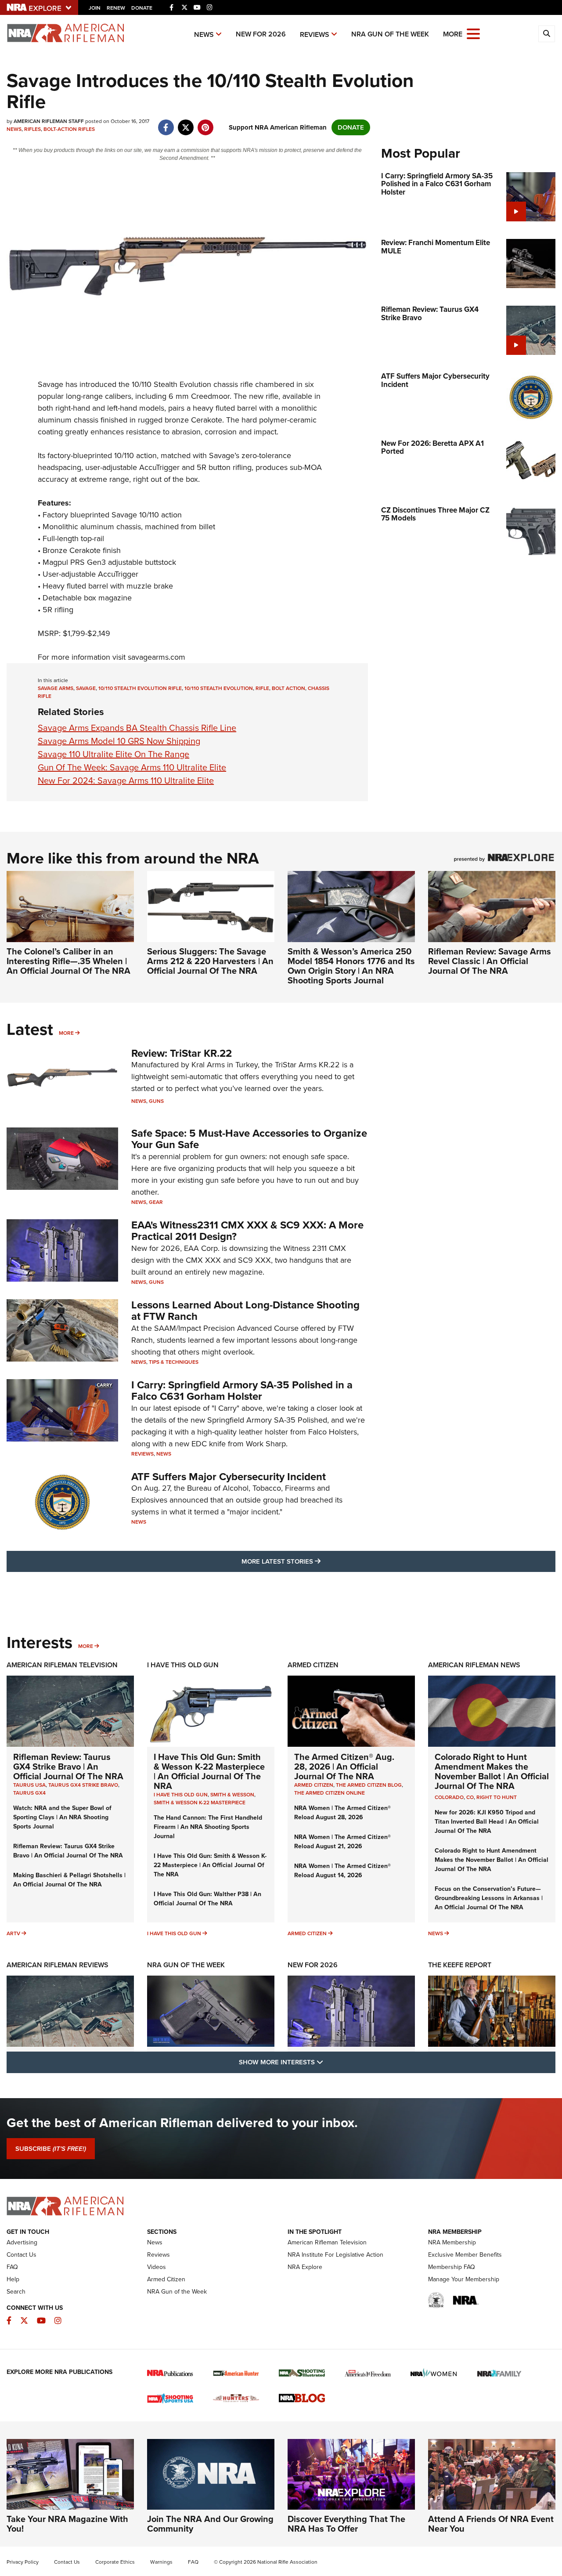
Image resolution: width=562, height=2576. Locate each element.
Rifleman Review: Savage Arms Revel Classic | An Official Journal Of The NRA (490, 961)
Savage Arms (56, 688)
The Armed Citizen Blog (369, 1785)
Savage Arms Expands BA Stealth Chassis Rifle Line (137, 728)
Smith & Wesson (232, 1795)
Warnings (161, 2562)
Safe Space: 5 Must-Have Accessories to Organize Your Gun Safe (249, 1139)
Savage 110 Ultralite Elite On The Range (113, 754)
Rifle (262, 688)
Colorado (449, 1797)
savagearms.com (157, 657)
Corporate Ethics (115, 2562)
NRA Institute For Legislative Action (335, 2255)
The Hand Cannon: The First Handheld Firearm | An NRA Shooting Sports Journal (208, 1827)
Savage (50, 384)
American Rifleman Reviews (58, 1965)
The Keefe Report (460, 1965)
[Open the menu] (473, 33)
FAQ (12, 2267)
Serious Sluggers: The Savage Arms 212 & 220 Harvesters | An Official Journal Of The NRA (210, 961)
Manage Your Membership (464, 2279)
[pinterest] (205, 123)
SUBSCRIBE (51, 2149)
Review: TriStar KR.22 (182, 1053)
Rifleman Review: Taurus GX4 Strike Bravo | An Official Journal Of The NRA (68, 1767)
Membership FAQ (452, 2267)
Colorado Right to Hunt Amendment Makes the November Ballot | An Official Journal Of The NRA (492, 1771)
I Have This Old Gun (183, 1665)
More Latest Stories (317, 1561)
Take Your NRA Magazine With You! (67, 2524)
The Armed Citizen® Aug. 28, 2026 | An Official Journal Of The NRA (344, 1767)
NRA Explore (305, 2267)
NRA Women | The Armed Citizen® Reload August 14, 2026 (342, 1871)
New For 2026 (261, 34)
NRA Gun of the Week (390, 34)
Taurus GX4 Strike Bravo (83, 1785)
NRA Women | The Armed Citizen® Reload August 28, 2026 (342, 1813)
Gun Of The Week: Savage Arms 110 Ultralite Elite (132, 767)
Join (95, 8)
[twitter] (186, 123)
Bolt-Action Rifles (69, 129)
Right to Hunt (497, 1797)
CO (470, 1797)
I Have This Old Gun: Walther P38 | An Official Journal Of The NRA (207, 1899)
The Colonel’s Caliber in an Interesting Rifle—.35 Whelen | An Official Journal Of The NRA (68, 961)
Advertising (22, 2242)
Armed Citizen (313, 1665)
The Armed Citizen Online (330, 1793)
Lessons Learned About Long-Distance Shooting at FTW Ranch (245, 1311)
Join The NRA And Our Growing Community (210, 2524)
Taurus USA (29, 1785)
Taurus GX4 (29, 1793)
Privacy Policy (23, 2562)
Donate (142, 8)
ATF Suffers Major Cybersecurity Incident (229, 1477)
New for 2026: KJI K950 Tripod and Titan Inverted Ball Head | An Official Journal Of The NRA (487, 1822)
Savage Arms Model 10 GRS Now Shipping (119, 741)
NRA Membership (452, 2242)
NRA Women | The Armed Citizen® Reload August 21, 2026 (342, 1842)
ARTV (13, 1933)
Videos (157, 2267)
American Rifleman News (474, 1665)
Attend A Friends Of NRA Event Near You (491, 2524)
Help (13, 2279)
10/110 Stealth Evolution (219, 688)
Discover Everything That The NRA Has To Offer (346, 2524)
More (66, 1033)
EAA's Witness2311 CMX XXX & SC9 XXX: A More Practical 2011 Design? (247, 1231)
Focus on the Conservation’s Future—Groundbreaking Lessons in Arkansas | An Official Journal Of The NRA (489, 1898)
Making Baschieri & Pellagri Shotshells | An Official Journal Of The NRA (69, 1880)
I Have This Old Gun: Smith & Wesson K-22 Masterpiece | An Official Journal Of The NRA (209, 1771)
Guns (156, 1101)
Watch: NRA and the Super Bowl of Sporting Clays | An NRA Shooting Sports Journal (62, 1817)
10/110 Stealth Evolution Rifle (140, 688)
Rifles (32, 129)
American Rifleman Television (62, 1665)
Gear (156, 1202)
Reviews (315, 34)
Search (16, 2292)
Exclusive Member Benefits (465, 2255)
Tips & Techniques (174, 1362)
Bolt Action (288, 688)
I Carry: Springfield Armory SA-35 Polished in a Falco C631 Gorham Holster (242, 1391)
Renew (116, 8)
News (204, 34)
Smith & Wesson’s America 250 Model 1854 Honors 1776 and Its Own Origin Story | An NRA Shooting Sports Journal (351, 966)
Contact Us (22, 2255)
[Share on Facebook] (166, 123)
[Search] (547, 34)
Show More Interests (328, 2062)
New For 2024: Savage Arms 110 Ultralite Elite (126, 780)
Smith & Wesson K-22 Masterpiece (200, 1803)
